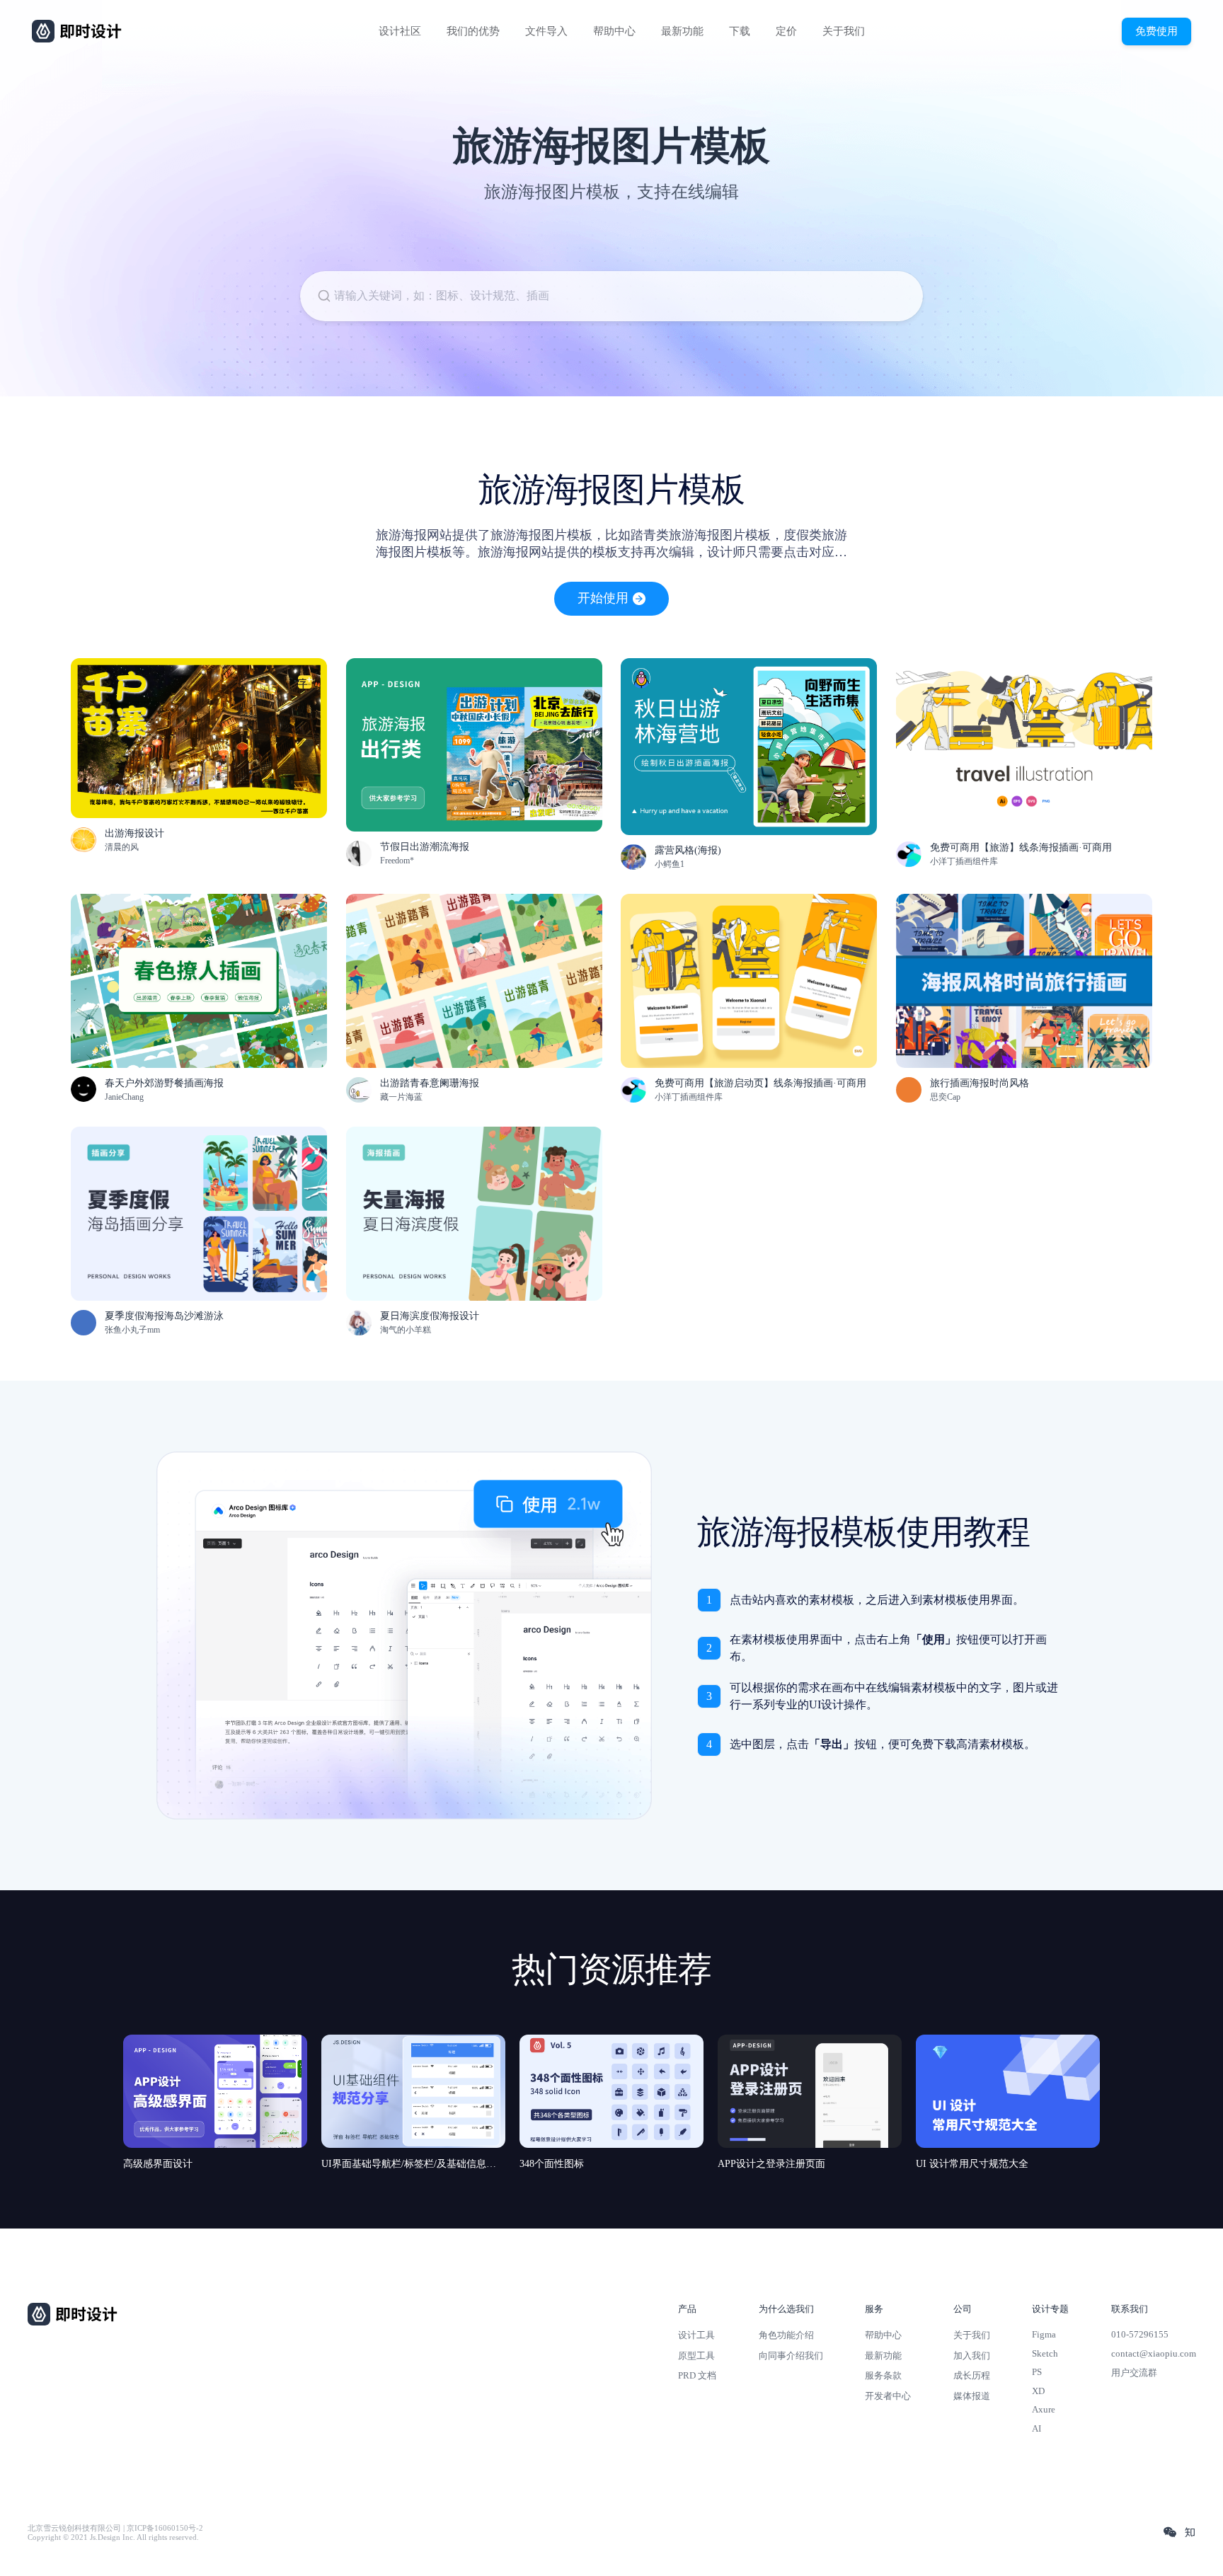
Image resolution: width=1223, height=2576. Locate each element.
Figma (1044, 2334)
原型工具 (696, 2356)
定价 (786, 31)
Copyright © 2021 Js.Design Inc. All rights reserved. (113, 2537)
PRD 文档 (697, 2375)
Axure (1044, 2409)
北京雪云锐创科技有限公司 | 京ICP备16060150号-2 (115, 2528)
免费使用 (1156, 31)
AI (1037, 2428)
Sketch (1045, 2353)
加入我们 (972, 2356)
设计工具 (696, 2335)
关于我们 (844, 31)
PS (1037, 2372)
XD (1038, 2391)
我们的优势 (473, 31)
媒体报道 (972, 2396)
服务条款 (883, 2375)
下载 (740, 31)
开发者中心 (888, 2396)
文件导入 (546, 31)
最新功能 (682, 31)
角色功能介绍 (786, 2335)
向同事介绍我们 (791, 2356)
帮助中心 (614, 31)
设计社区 (400, 31)
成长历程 (972, 2375)
